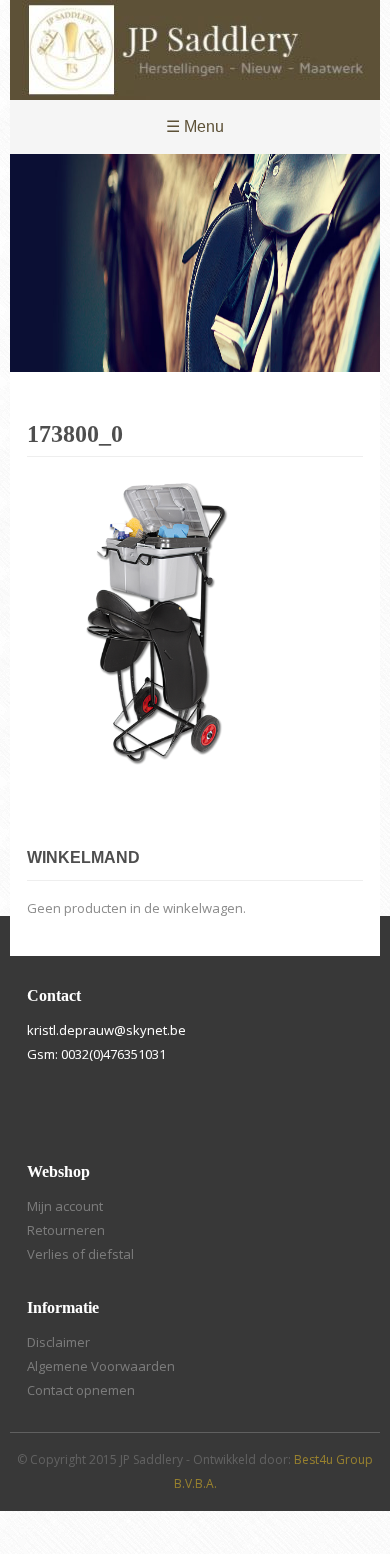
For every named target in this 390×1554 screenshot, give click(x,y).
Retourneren (66, 1230)
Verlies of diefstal (80, 1254)
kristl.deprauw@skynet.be (106, 1030)
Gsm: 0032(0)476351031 (96, 1054)
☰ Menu (195, 126)
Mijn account (65, 1206)
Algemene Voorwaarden (101, 1366)
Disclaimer (58, 1342)
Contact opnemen (81, 1390)
